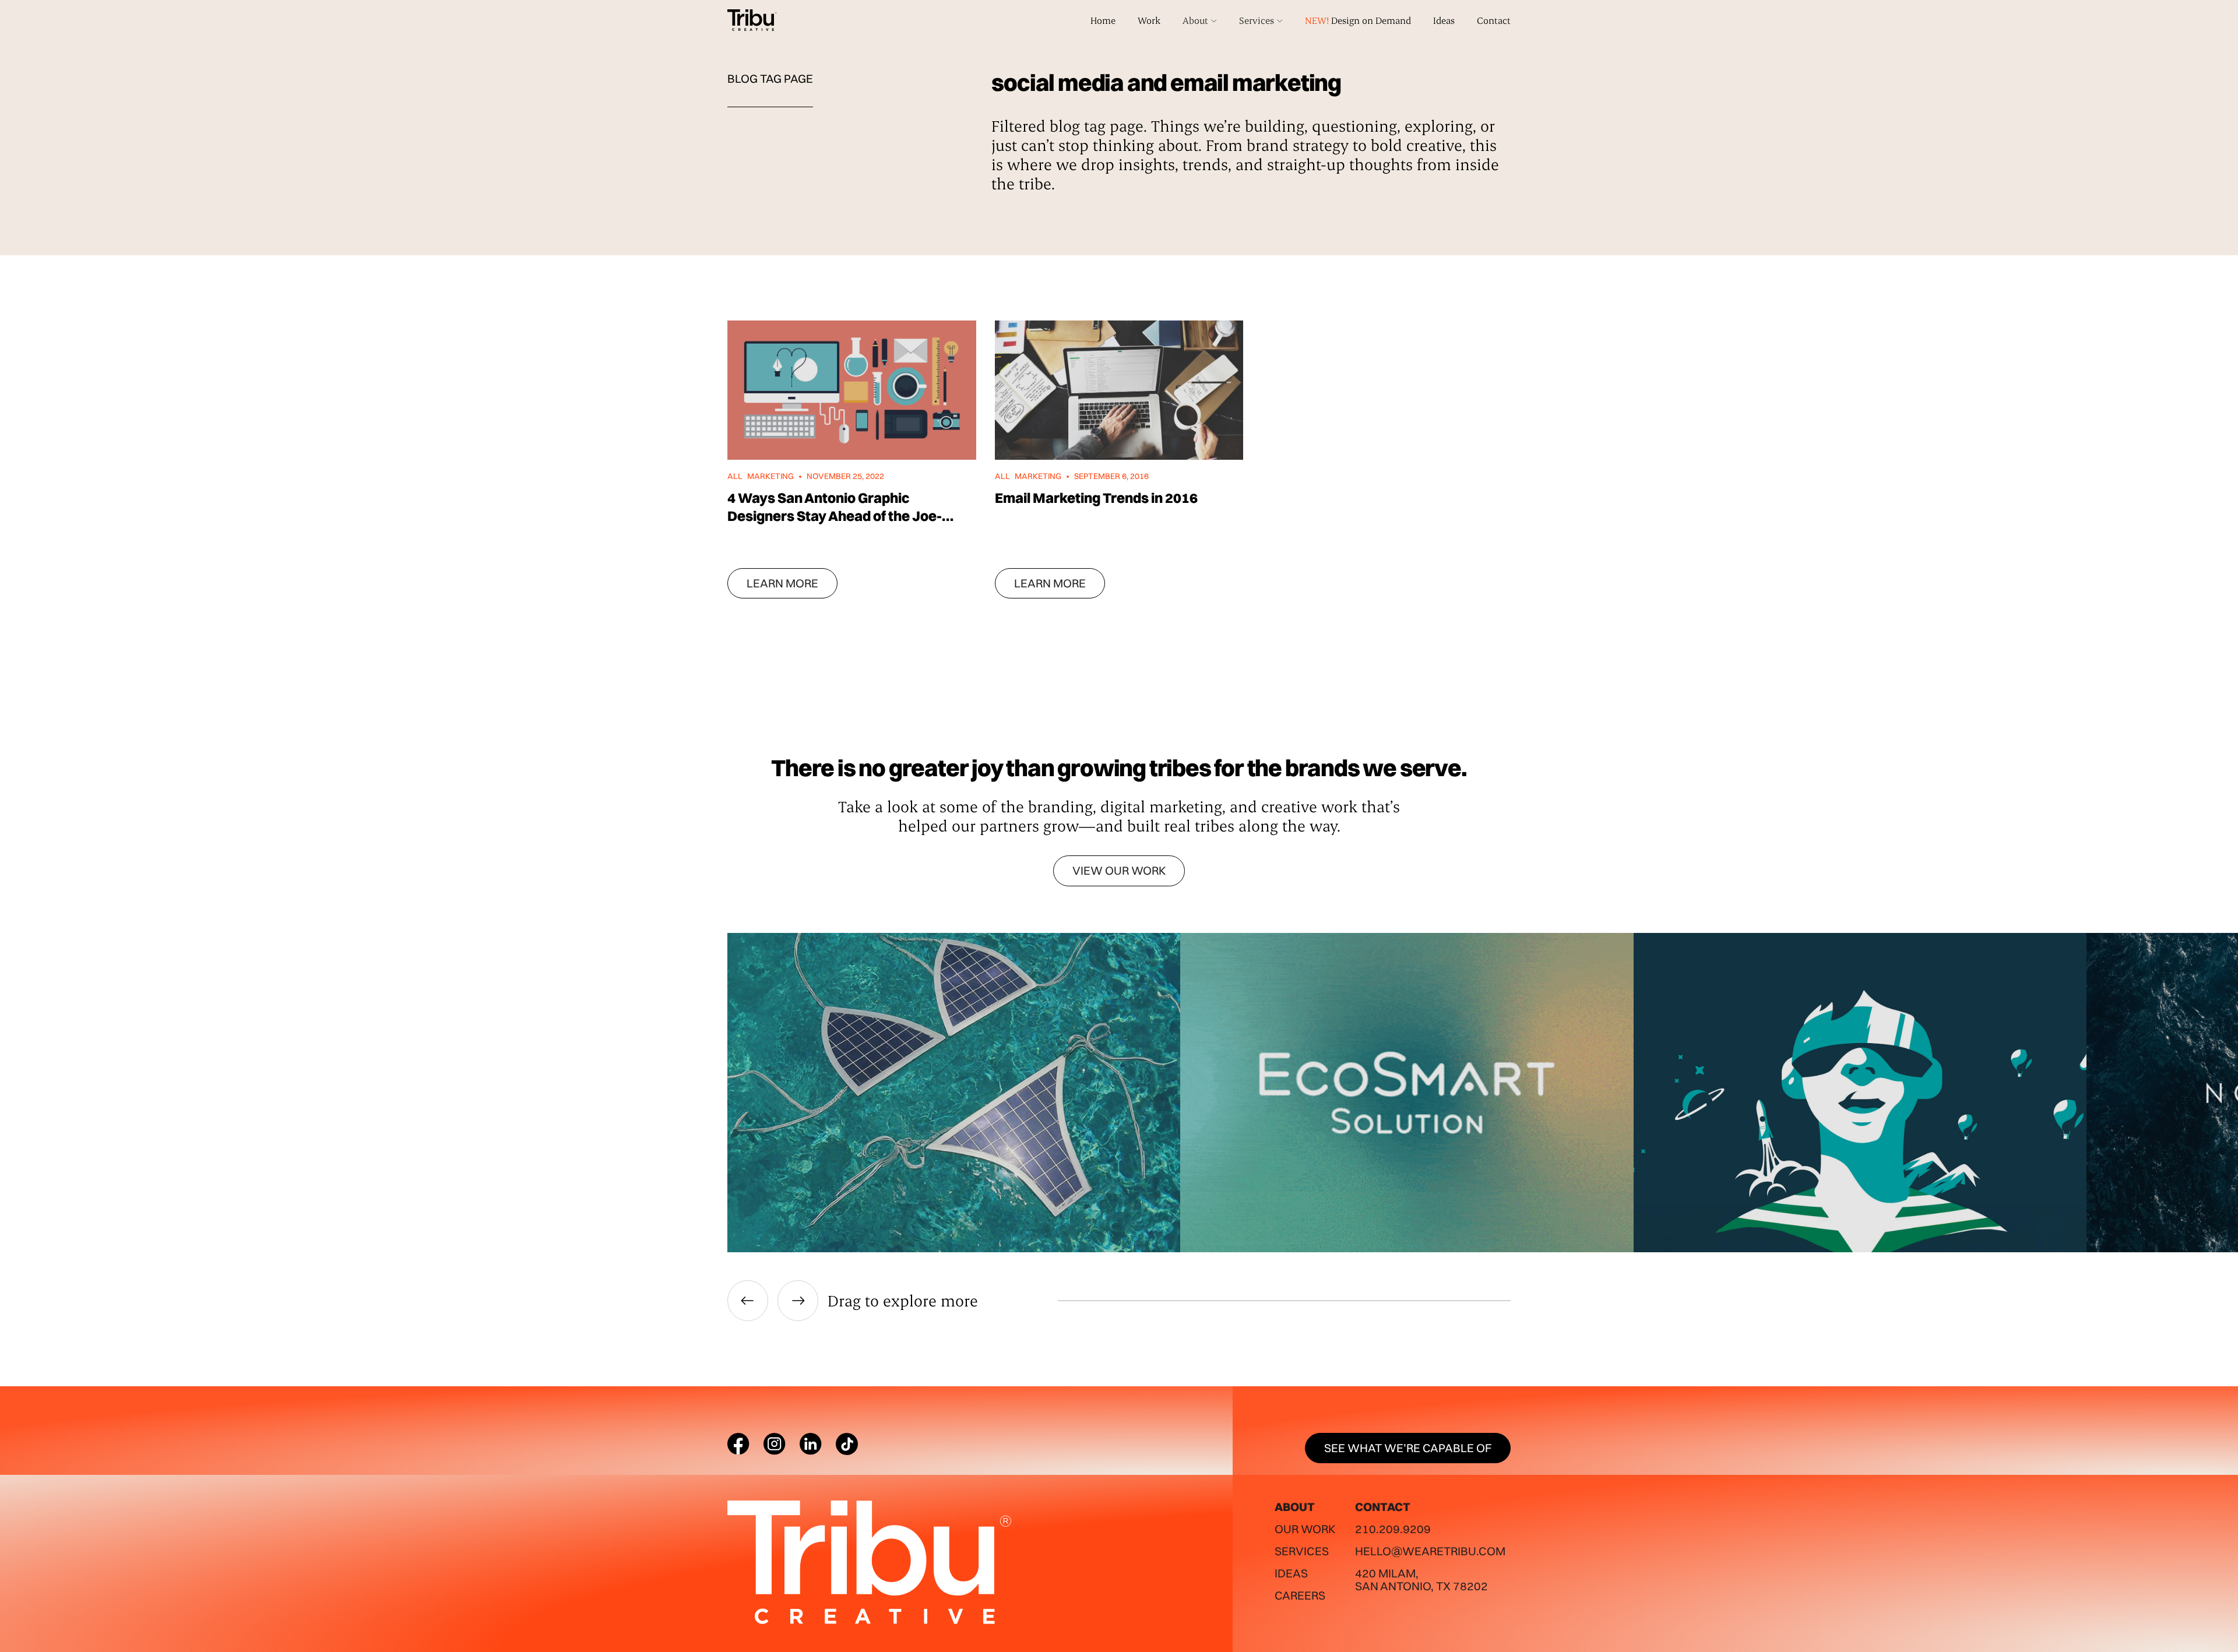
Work (1149, 20)
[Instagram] (775, 1444)
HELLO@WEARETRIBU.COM (1430, 1551)
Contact (1494, 20)
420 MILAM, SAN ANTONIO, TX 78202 (1421, 1579)
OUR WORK (1305, 1529)
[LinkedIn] (811, 1444)
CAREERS (1300, 1595)
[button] (1200, 20)
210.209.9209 (1393, 1529)
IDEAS (1291, 1573)
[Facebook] (738, 1444)
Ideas (1444, 20)
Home (1103, 20)
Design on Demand (1358, 20)
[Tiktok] (847, 1444)
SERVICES (1302, 1551)
